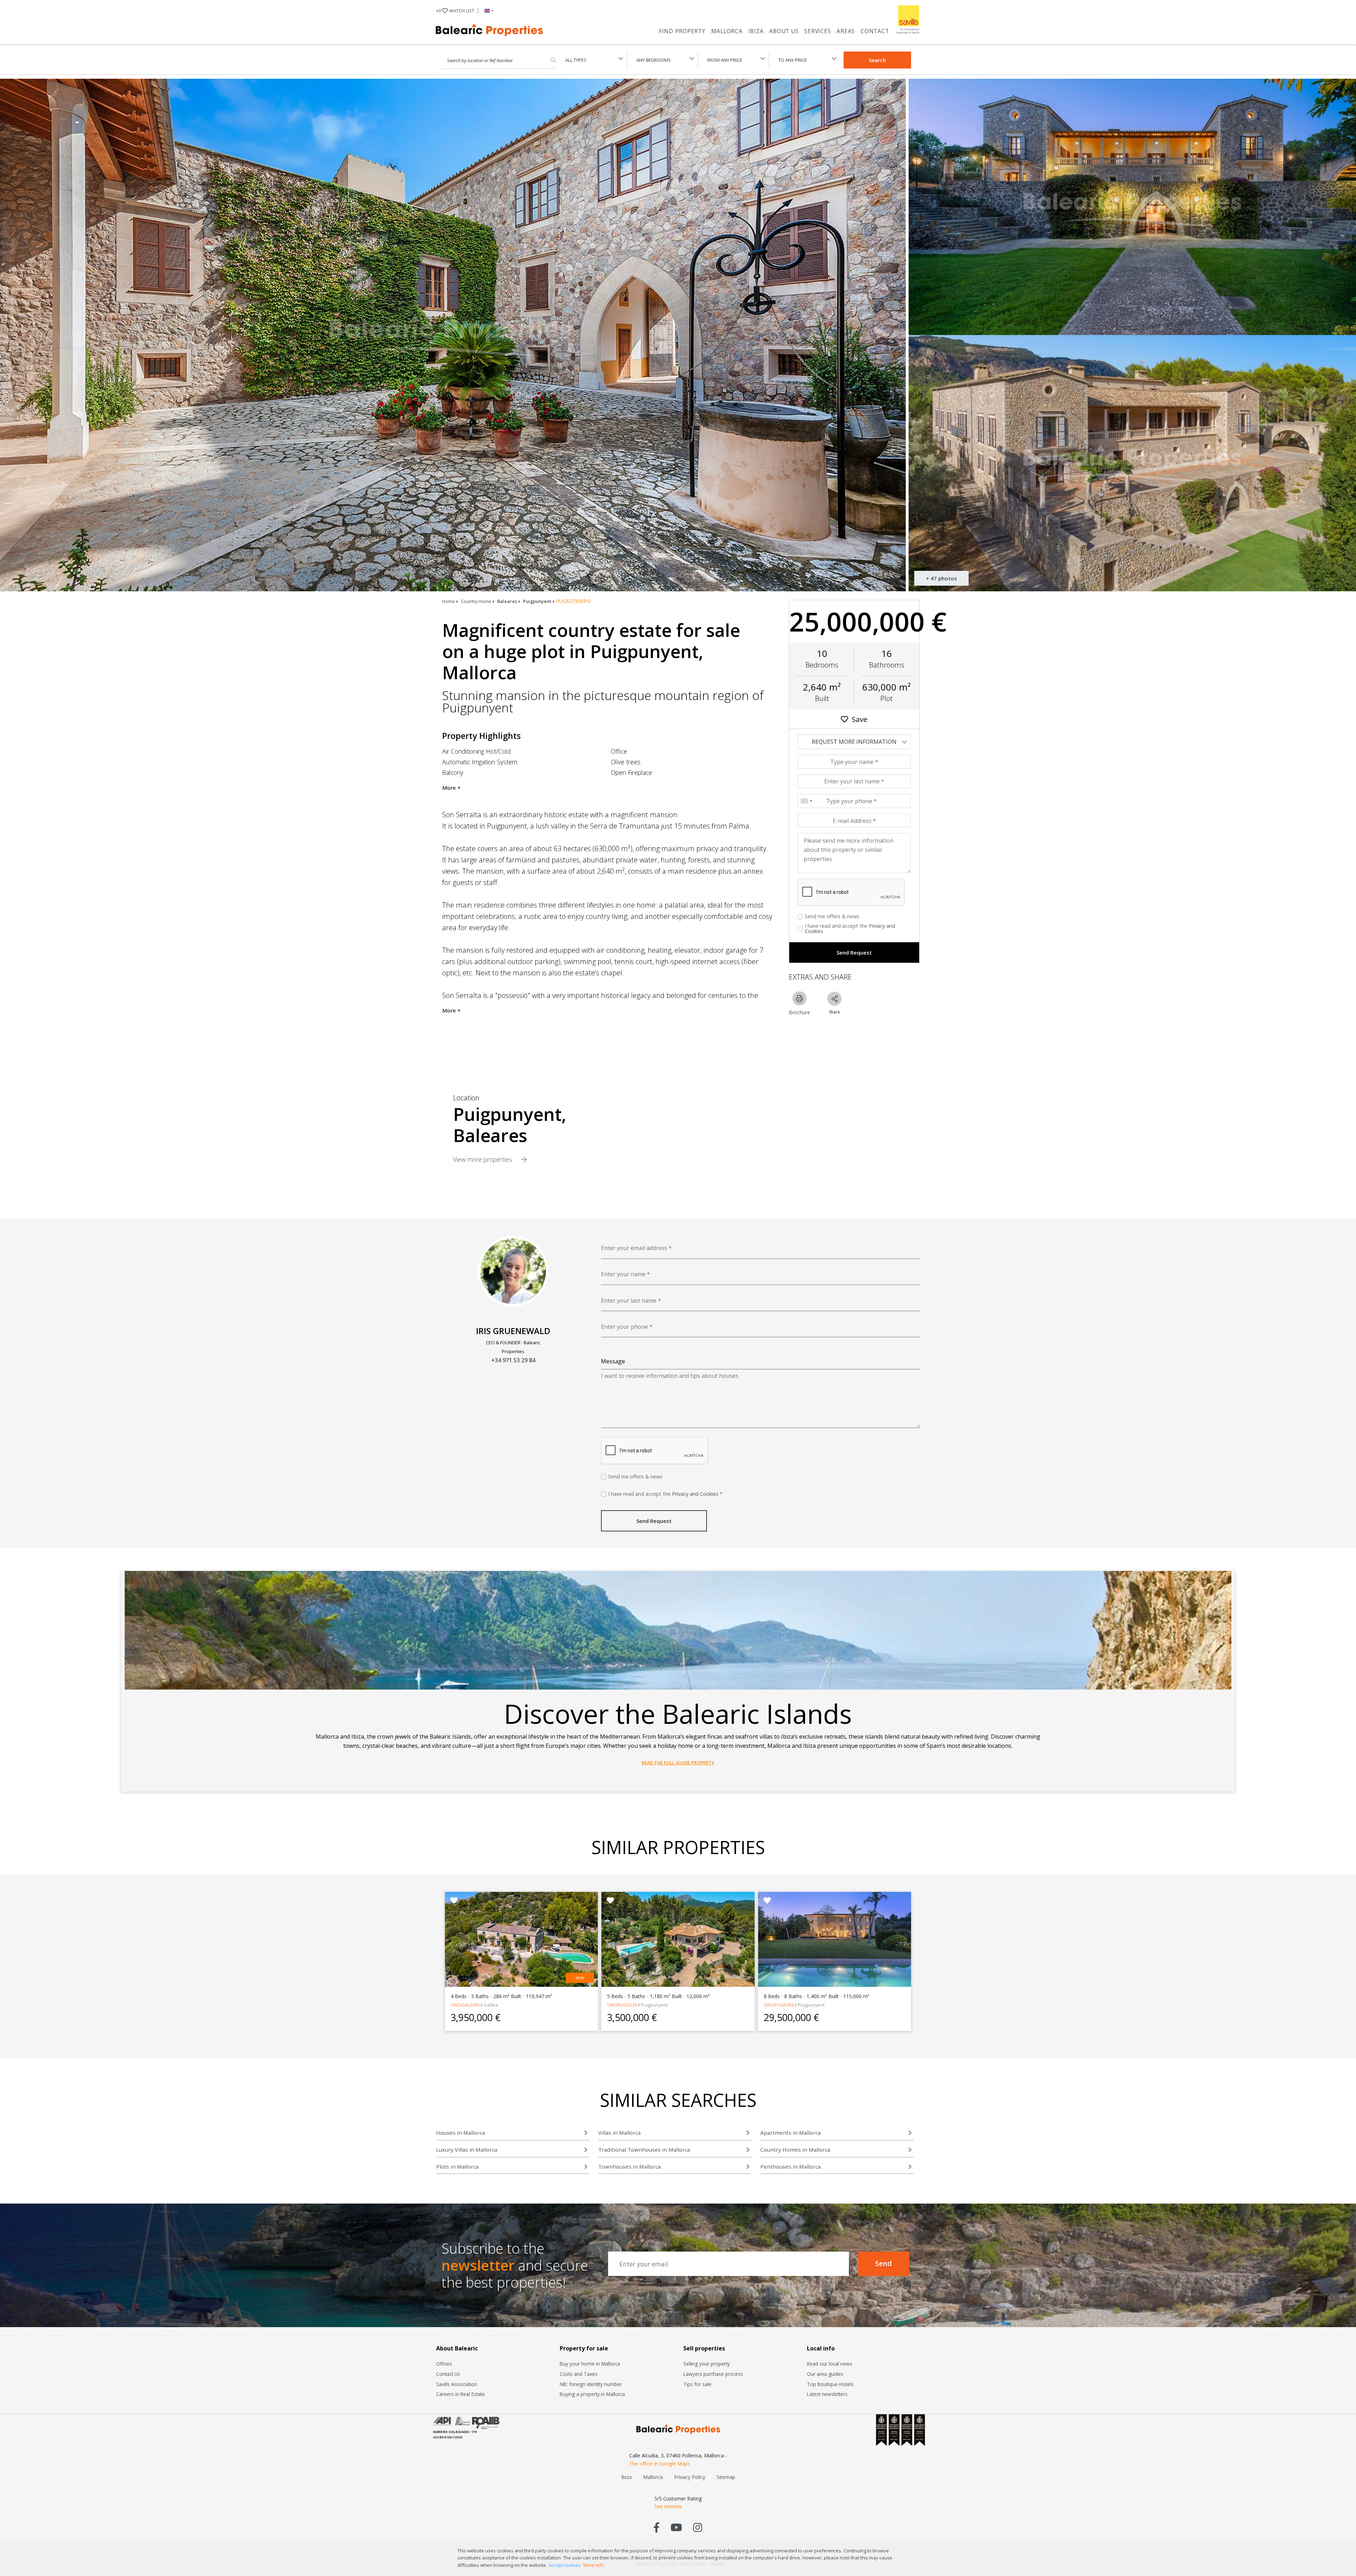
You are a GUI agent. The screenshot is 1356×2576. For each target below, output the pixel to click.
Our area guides (825, 2374)
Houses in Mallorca (460, 2133)
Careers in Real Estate (460, 2394)
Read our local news (830, 2364)
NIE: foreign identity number (591, 2384)
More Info (594, 2565)
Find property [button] (682, 31)
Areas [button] (846, 31)
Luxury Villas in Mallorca (467, 2150)
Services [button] (817, 31)
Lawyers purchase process (713, 2374)
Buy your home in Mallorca (590, 2364)
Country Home (476, 601)
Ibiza (756, 31)
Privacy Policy (690, 2477)
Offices (444, 2364)
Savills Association (457, 2384)
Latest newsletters (827, 2394)
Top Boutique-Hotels (830, 2384)
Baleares (507, 601)
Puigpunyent (537, 601)
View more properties (483, 1159)
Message (613, 1361)
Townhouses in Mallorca (629, 2166)
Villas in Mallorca (619, 2133)
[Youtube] (676, 2527)
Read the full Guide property (678, 1763)
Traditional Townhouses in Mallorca (644, 2150)
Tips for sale (697, 2384)
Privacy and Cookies (695, 1494)
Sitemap (726, 2477)
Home (448, 601)
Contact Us (448, 2374)
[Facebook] (657, 2527)
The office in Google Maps (660, 2464)
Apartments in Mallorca (790, 2133)
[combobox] (806, 801)
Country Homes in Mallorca (795, 2150)
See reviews (668, 2506)
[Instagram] (698, 2527)
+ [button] (455, 11)
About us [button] (784, 31)
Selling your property (707, 2364)
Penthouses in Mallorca (790, 2166)
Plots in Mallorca (457, 2166)
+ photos (941, 578)
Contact (875, 31)
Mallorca (727, 31)
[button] (487, 11)
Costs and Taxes (579, 2374)
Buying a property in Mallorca (592, 2394)
